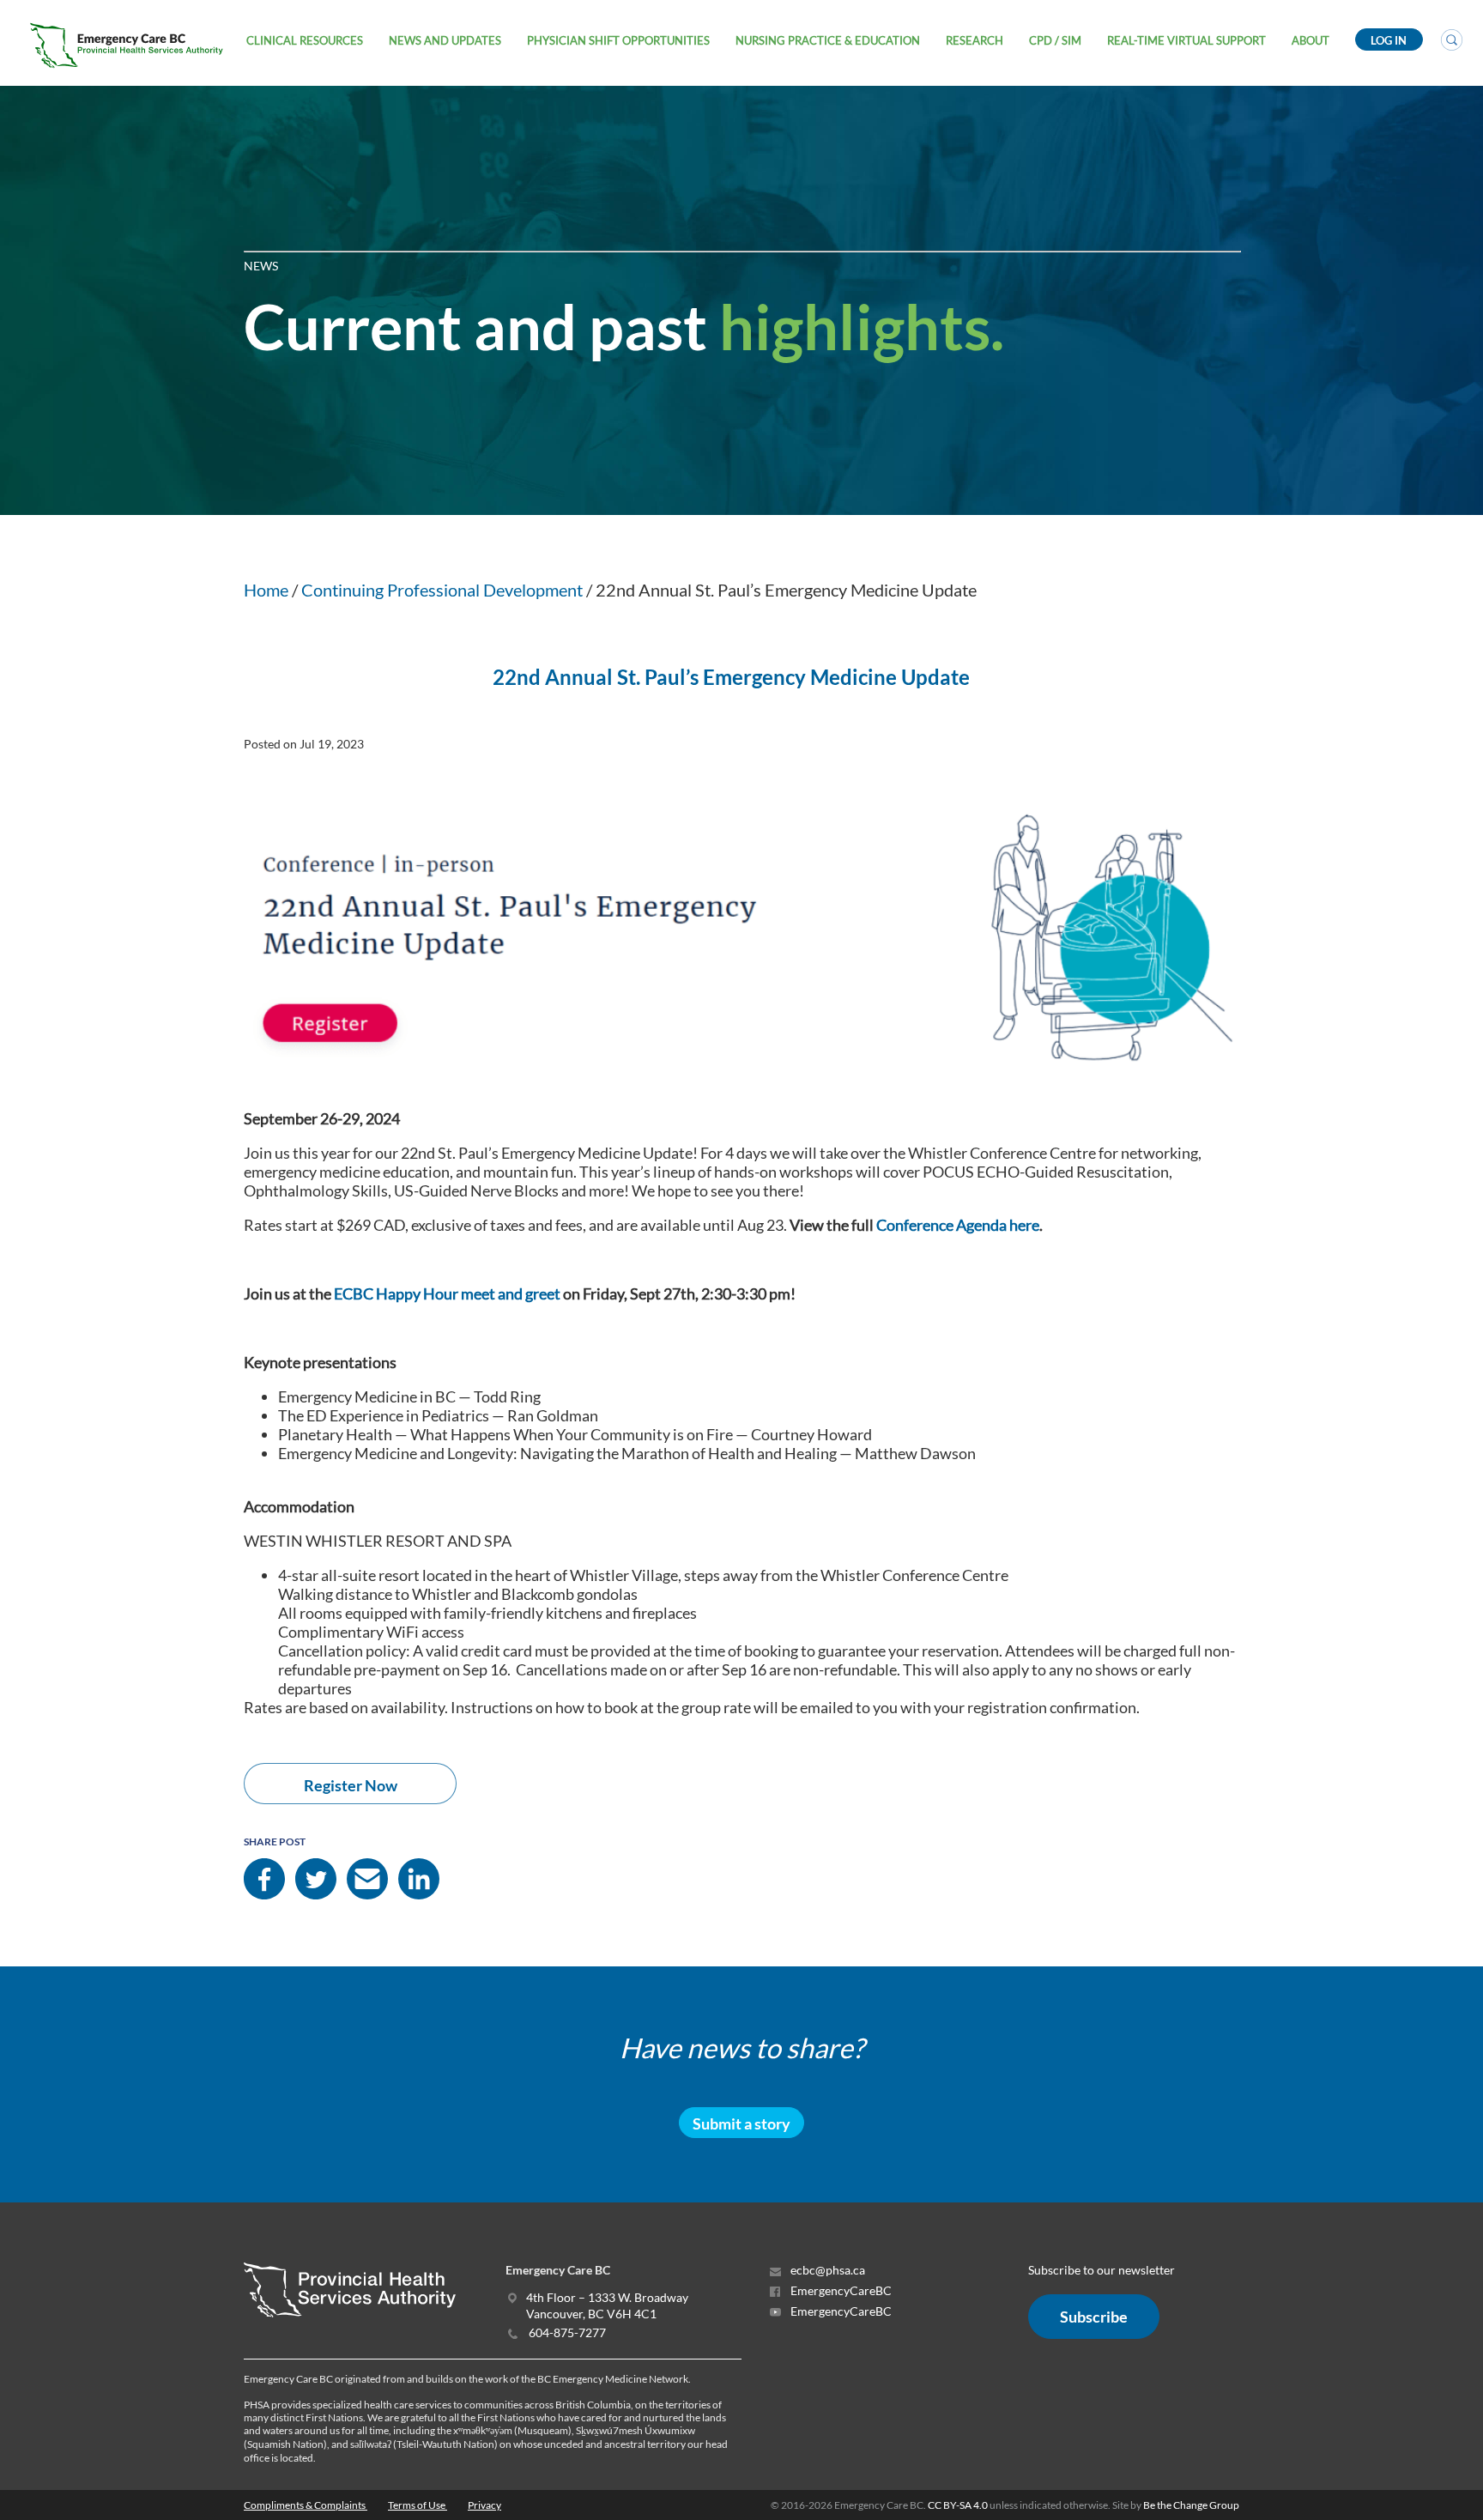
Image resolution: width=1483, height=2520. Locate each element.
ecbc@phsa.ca (826, 2270)
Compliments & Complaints (306, 2505)
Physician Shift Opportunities (618, 40)
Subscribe (1094, 2317)
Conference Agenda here (958, 1225)
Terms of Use (418, 2505)
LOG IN (1389, 40)
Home (266, 590)
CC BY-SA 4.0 (958, 2505)
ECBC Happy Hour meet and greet (447, 1293)
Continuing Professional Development (442, 590)
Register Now (351, 1785)
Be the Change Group (1191, 2505)
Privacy (484, 2505)
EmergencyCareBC (840, 2290)
